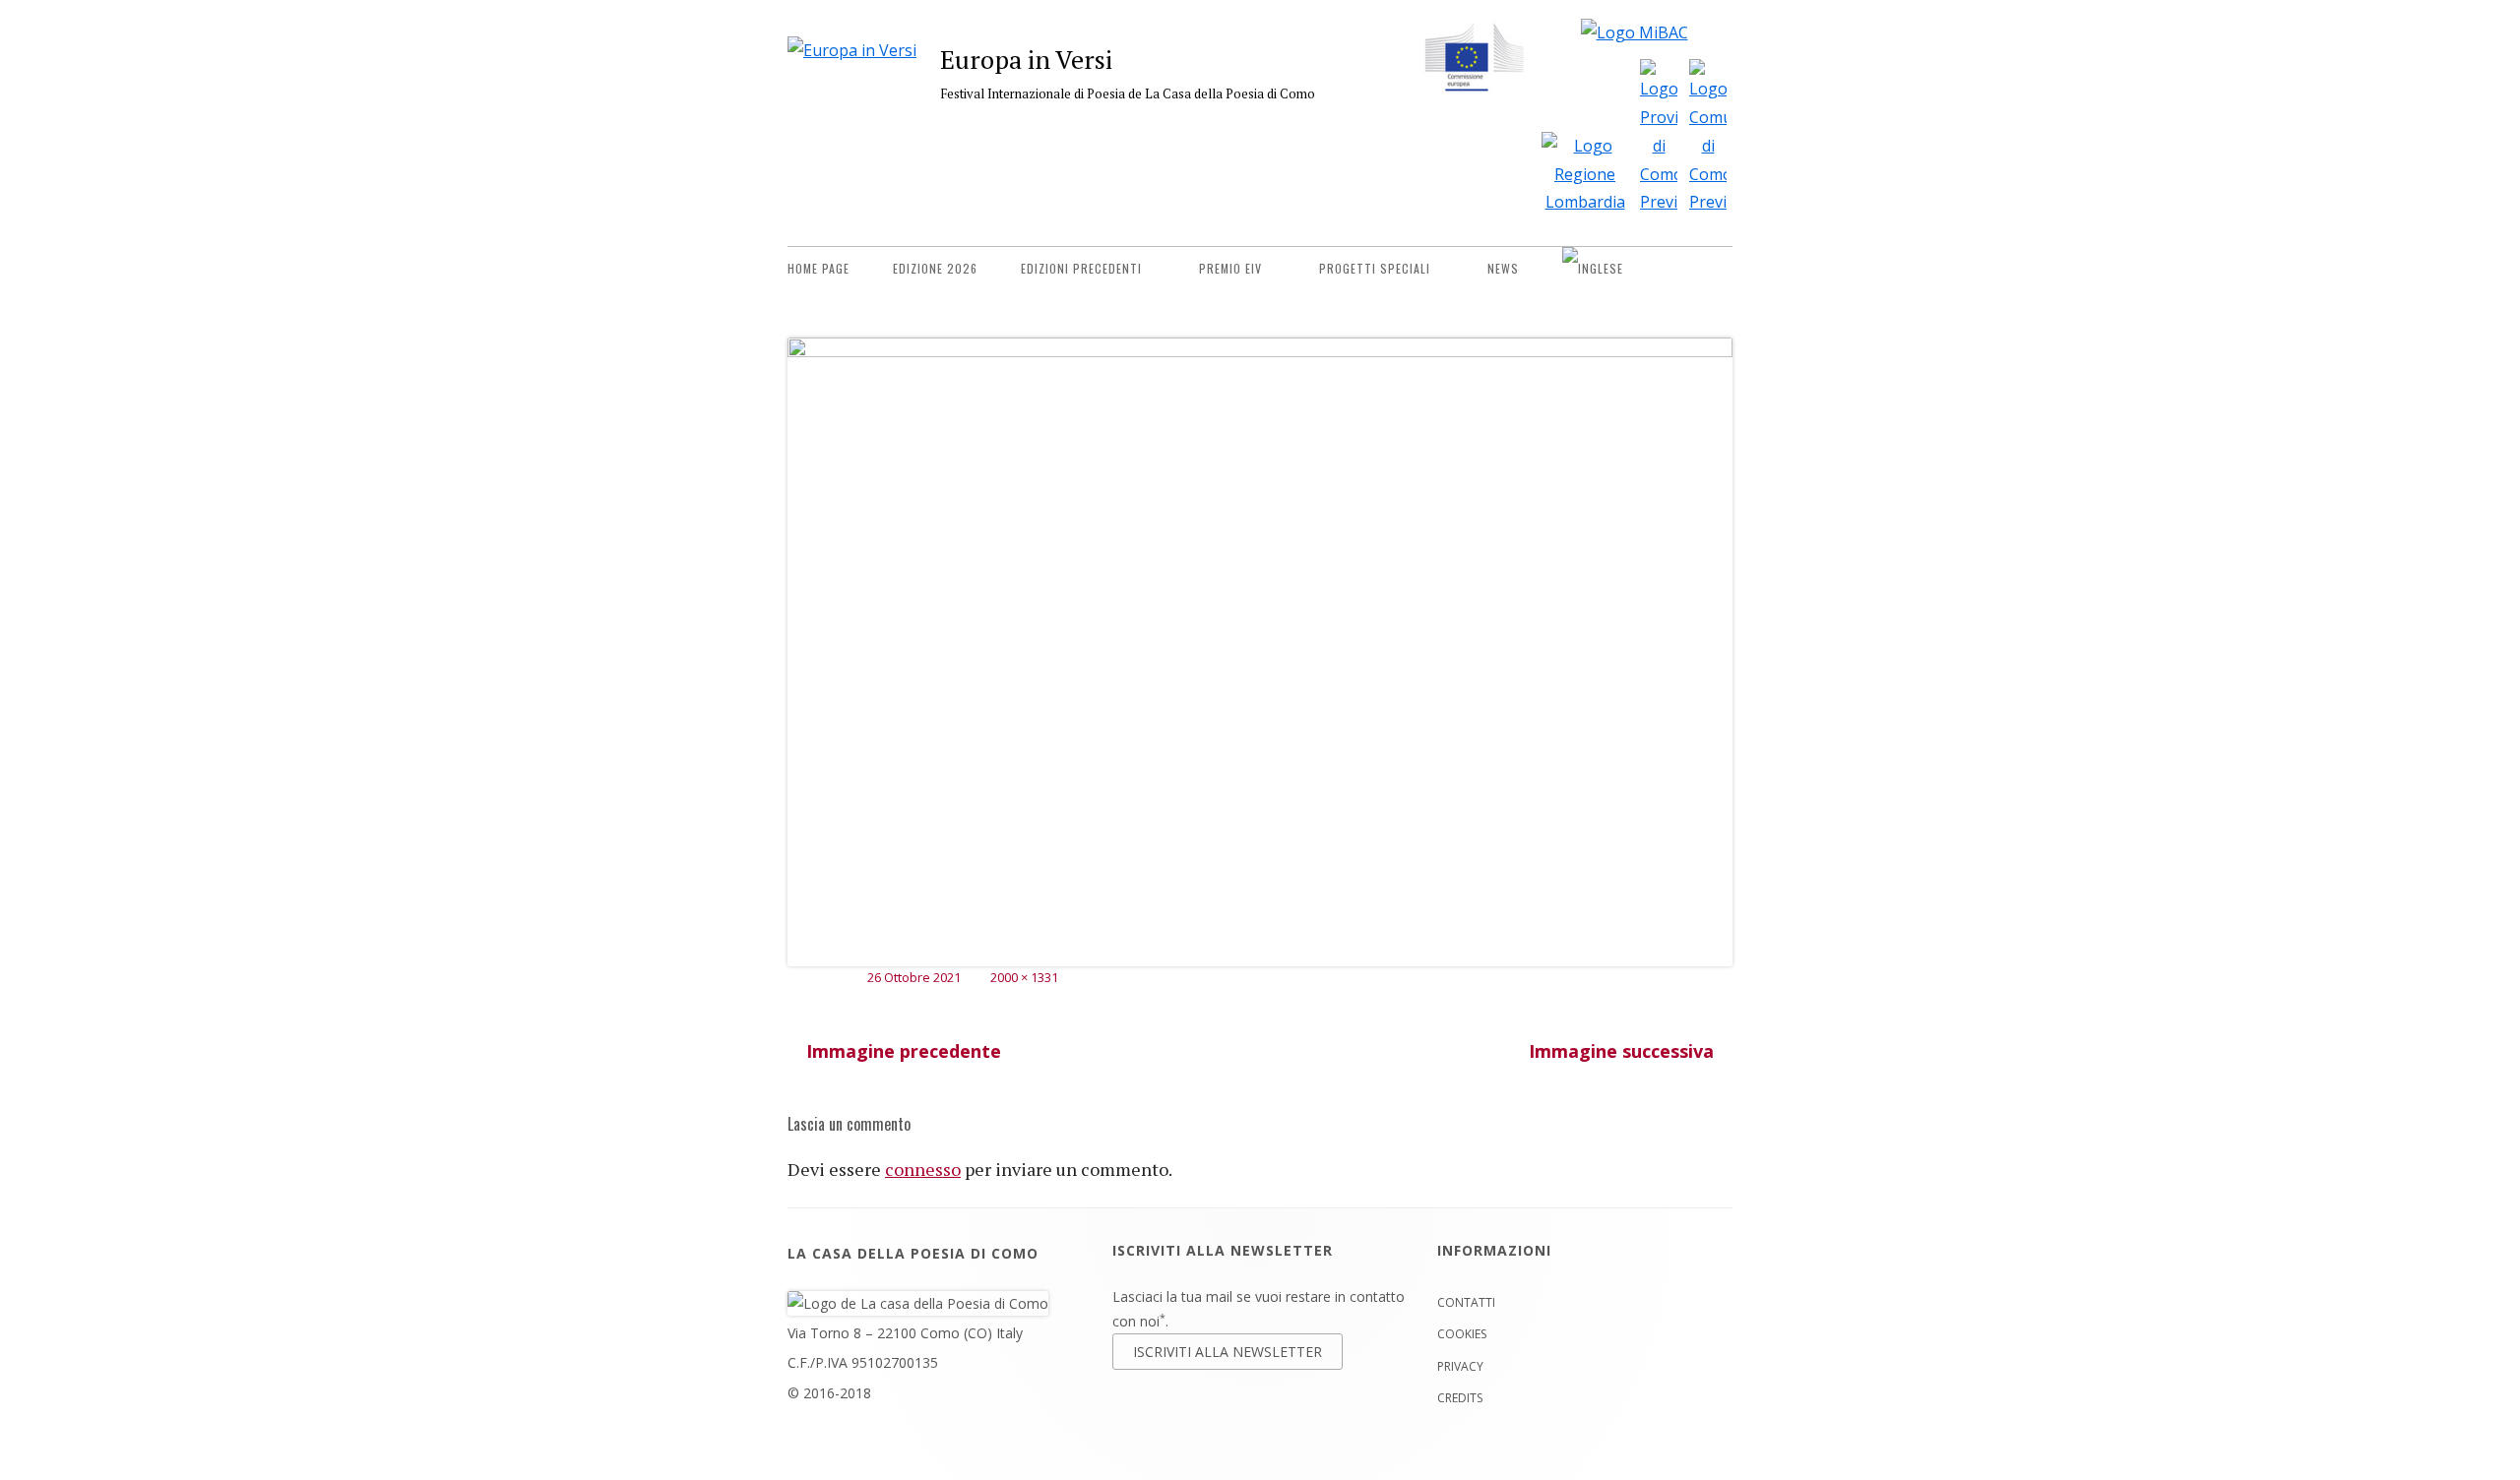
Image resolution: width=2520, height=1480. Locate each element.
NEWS (1503, 268)
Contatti (1466, 1302)
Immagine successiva (1621, 1051)
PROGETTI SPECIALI (1375, 268)
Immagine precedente (904, 1051)
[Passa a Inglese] (1593, 269)
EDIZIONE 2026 (935, 268)
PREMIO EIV (1230, 268)
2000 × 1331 (1024, 977)
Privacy (1460, 1366)
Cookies (1462, 1334)
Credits (1460, 1398)
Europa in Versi (1026, 59)
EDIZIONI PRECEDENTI (1081, 268)
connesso (923, 1169)
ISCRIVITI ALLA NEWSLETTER (1228, 1352)
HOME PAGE (819, 268)
